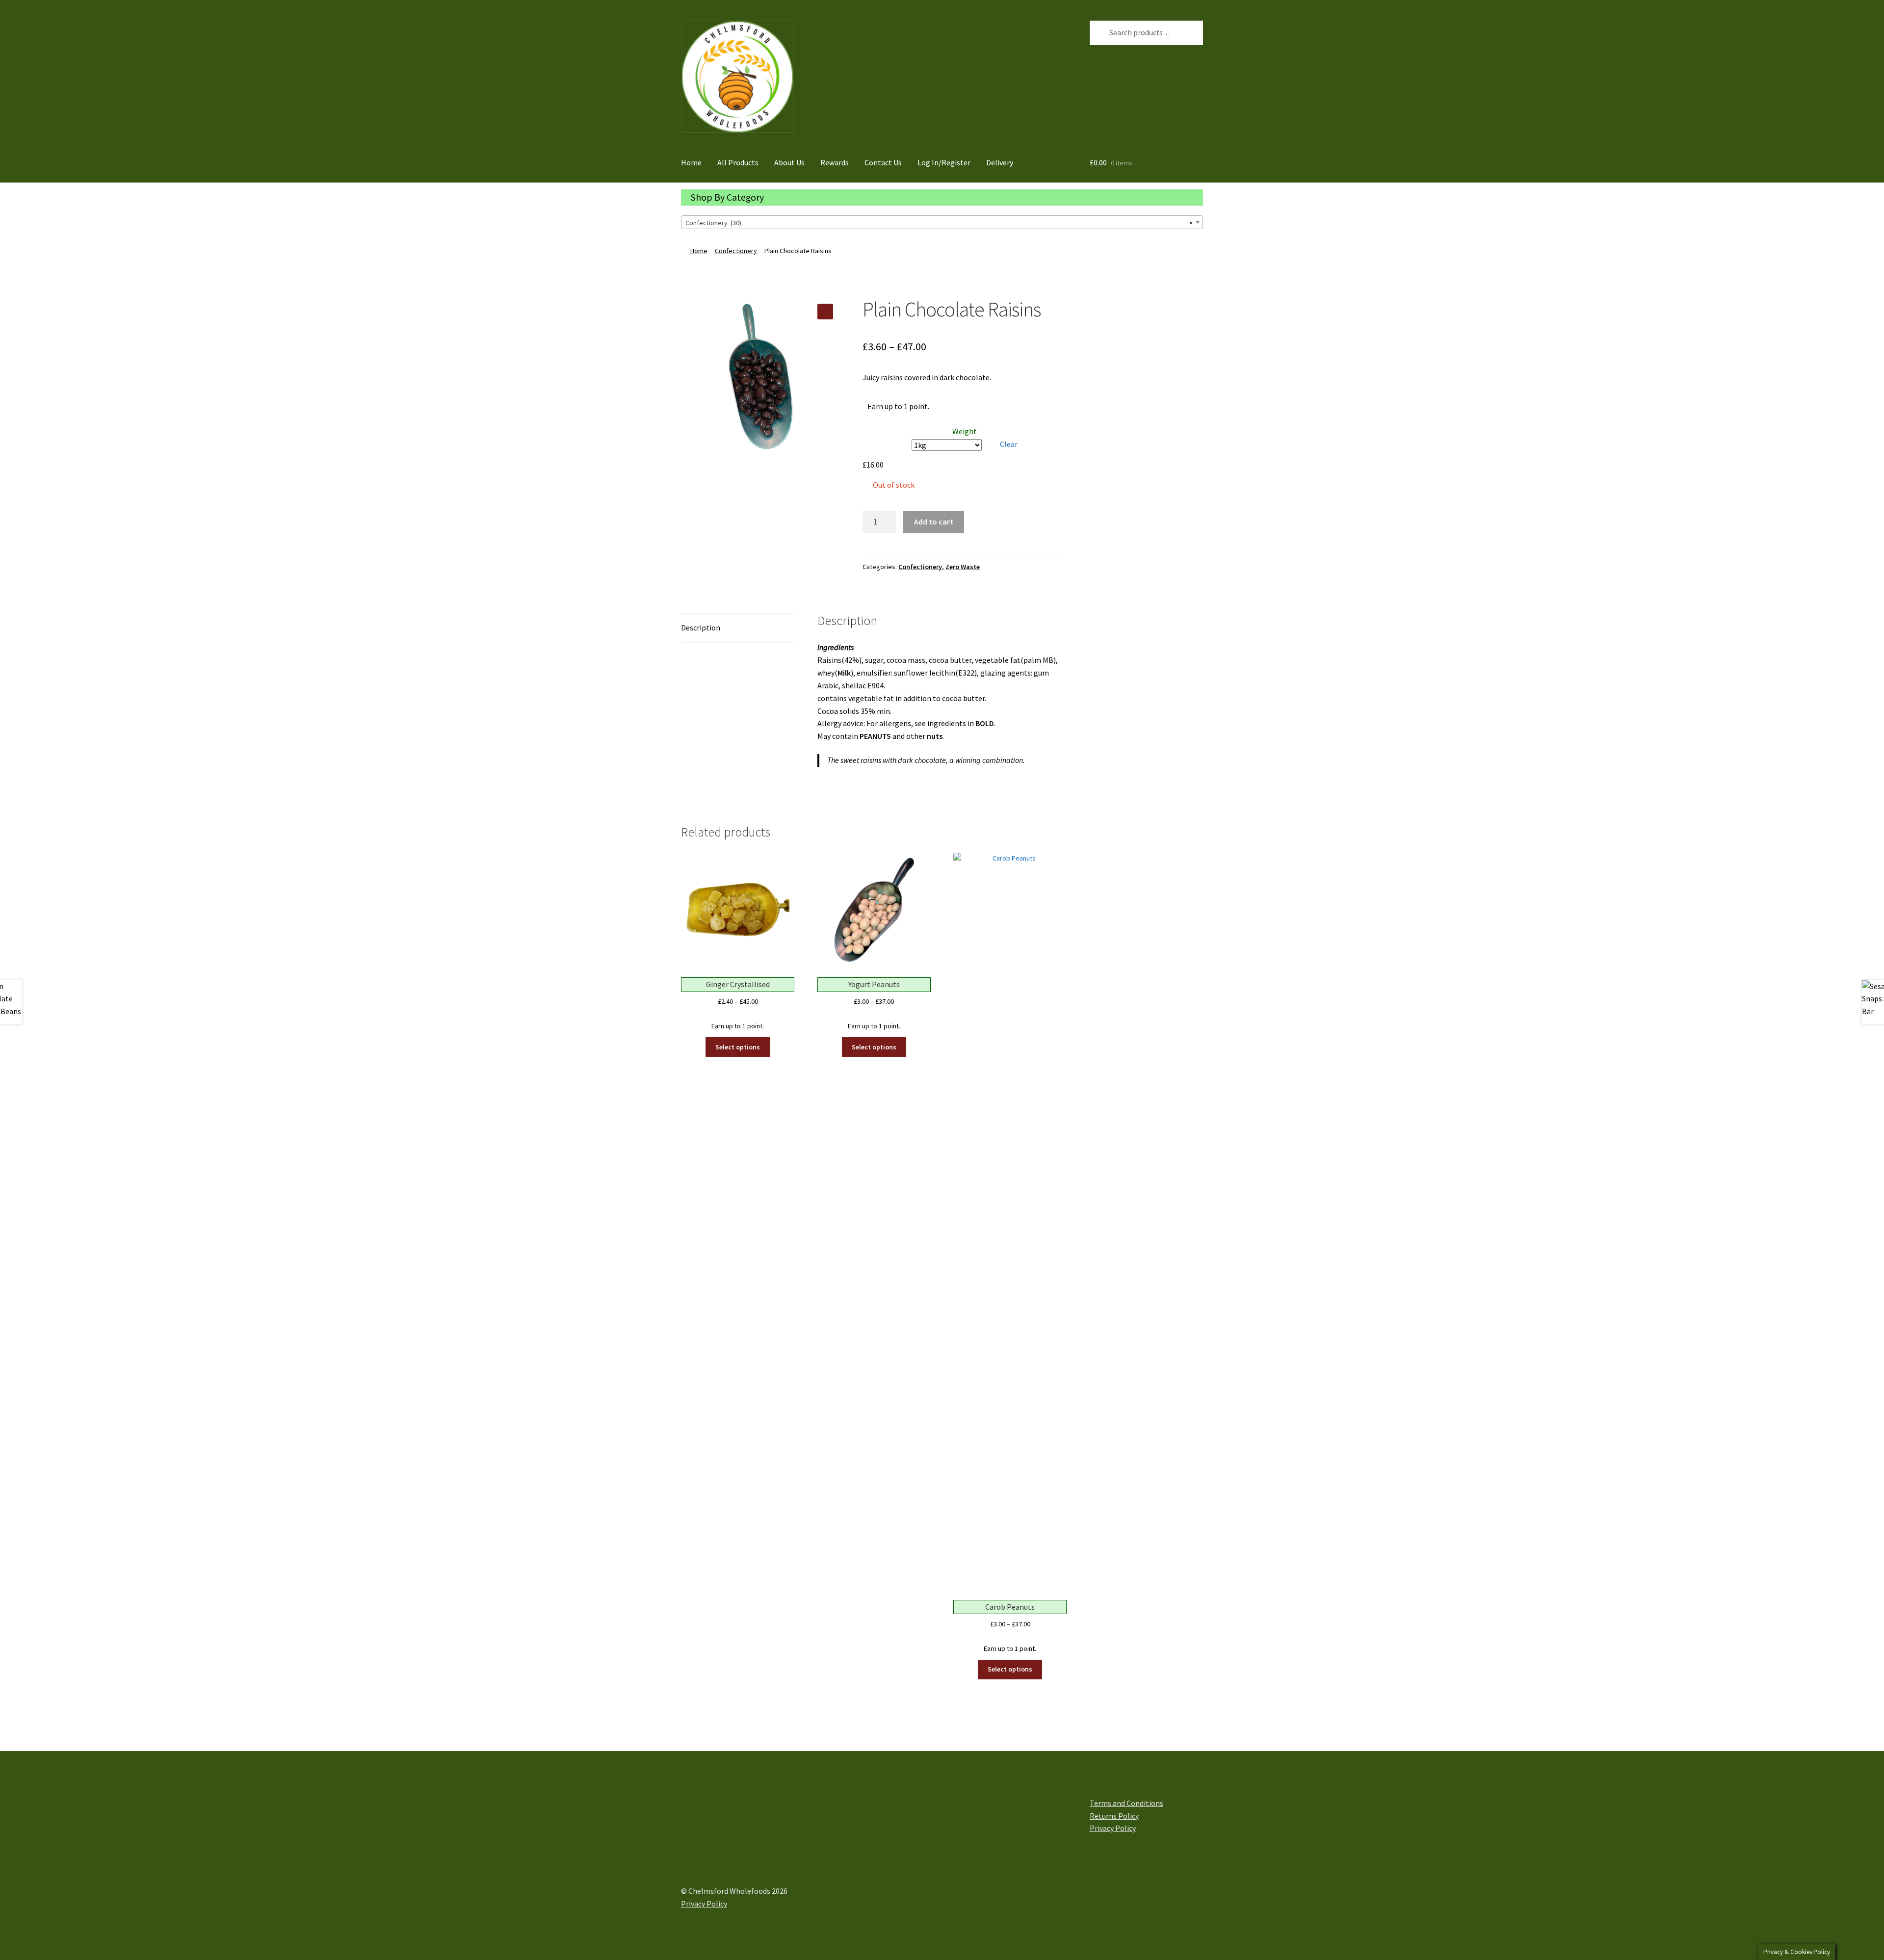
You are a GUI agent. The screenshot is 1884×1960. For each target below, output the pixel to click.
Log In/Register (944, 162)
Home (691, 162)
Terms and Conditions (1126, 1803)
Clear (1009, 444)
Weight (965, 431)
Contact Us (883, 162)
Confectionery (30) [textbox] (939, 223)
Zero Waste (963, 567)
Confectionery (736, 251)
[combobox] (942, 222)
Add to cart (934, 522)
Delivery (1000, 162)
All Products (738, 162)
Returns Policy (1114, 1816)
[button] (825, 312)
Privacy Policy (1113, 1828)
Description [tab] (701, 627)
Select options (738, 1047)
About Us (789, 162)
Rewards (835, 162)
